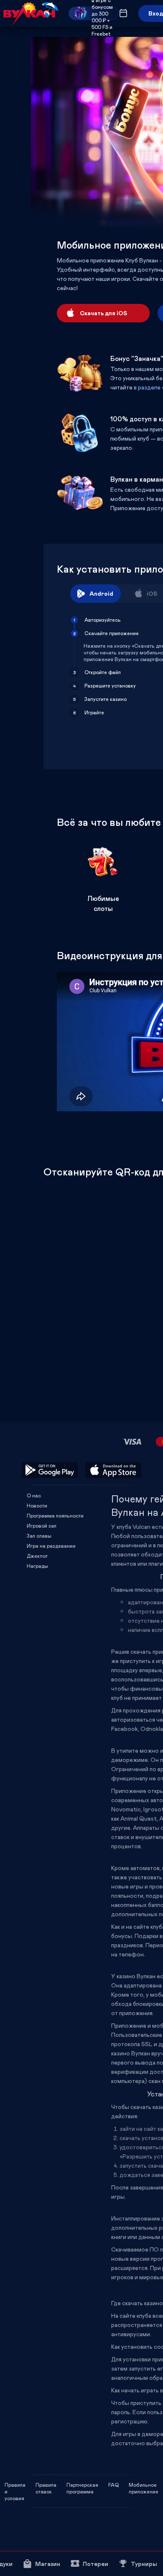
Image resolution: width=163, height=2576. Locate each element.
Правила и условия (15, 2485)
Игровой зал (42, 1525)
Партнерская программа (82, 2485)
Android (101, 593)
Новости (37, 1505)
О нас (34, 1495)
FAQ (113, 2485)
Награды (37, 1566)
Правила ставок (46, 2485)
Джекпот (37, 1556)
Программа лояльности (55, 1515)
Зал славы (39, 1536)
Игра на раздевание (51, 1546)
